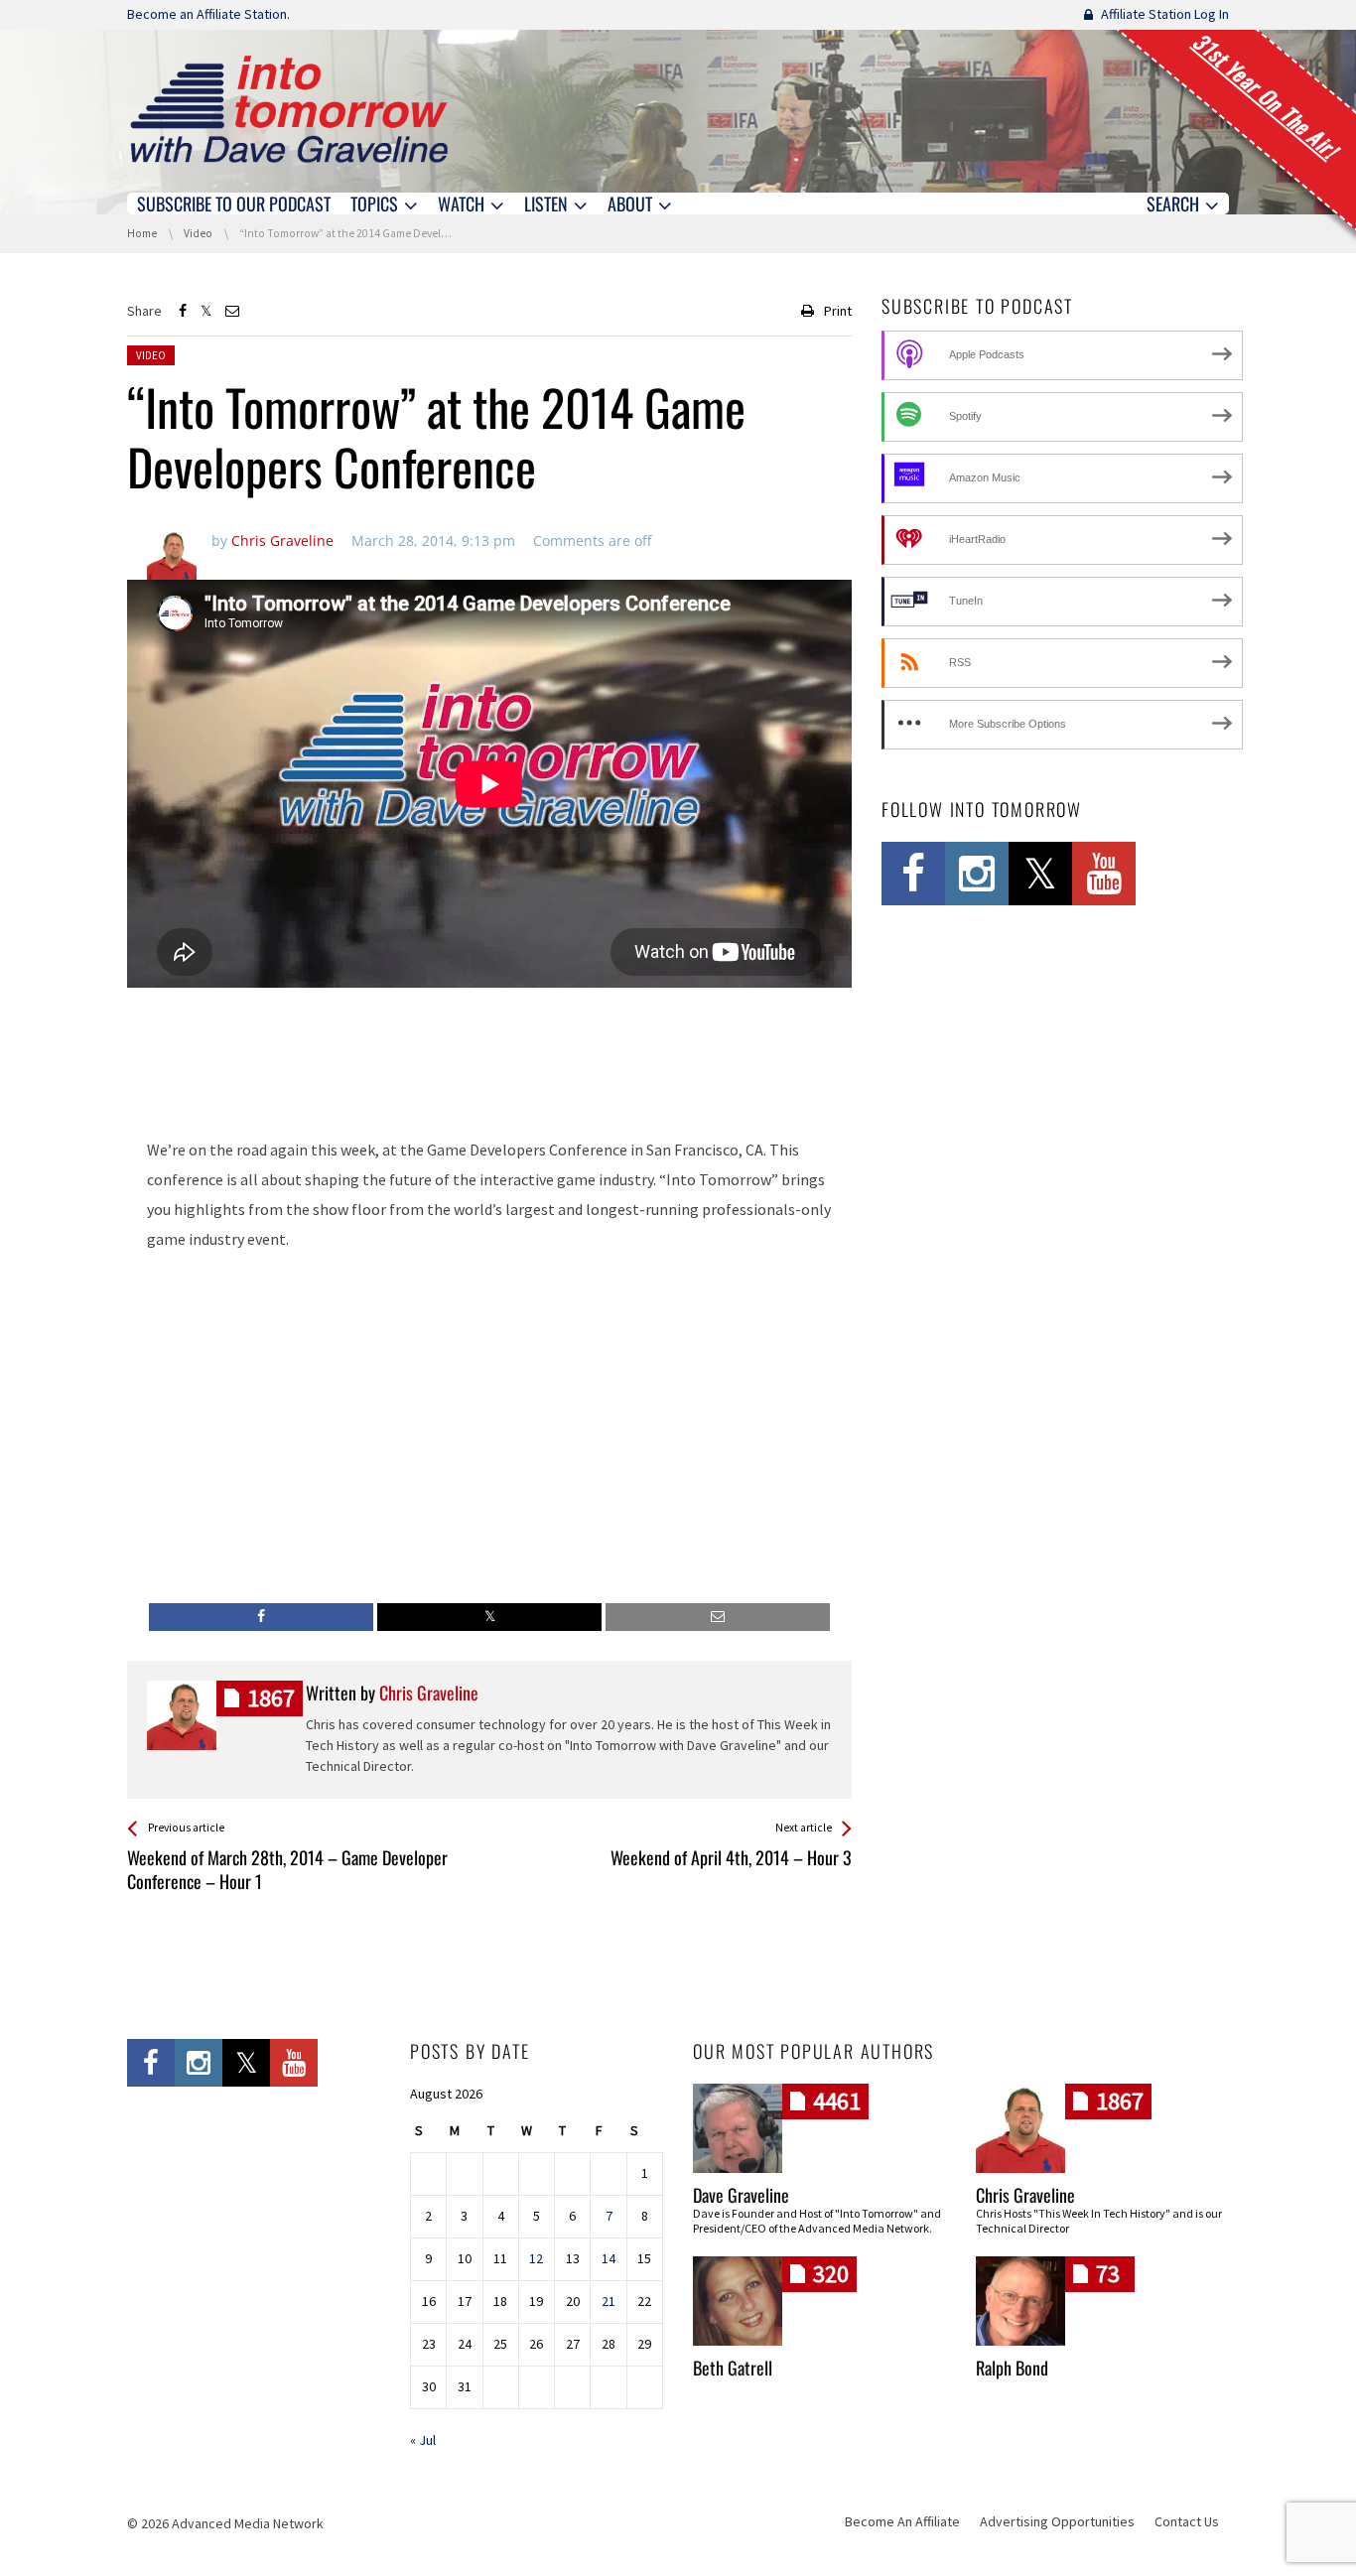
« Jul (423, 2440)
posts (271, 1698)
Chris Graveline (1025, 2195)
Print (838, 311)
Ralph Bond (1012, 2368)
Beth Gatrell (733, 2368)
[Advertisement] (489, 1068)
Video (151, 355)
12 (536, 2258)
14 (609, 2258)
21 (609, 2301)
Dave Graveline (741, 2195)
